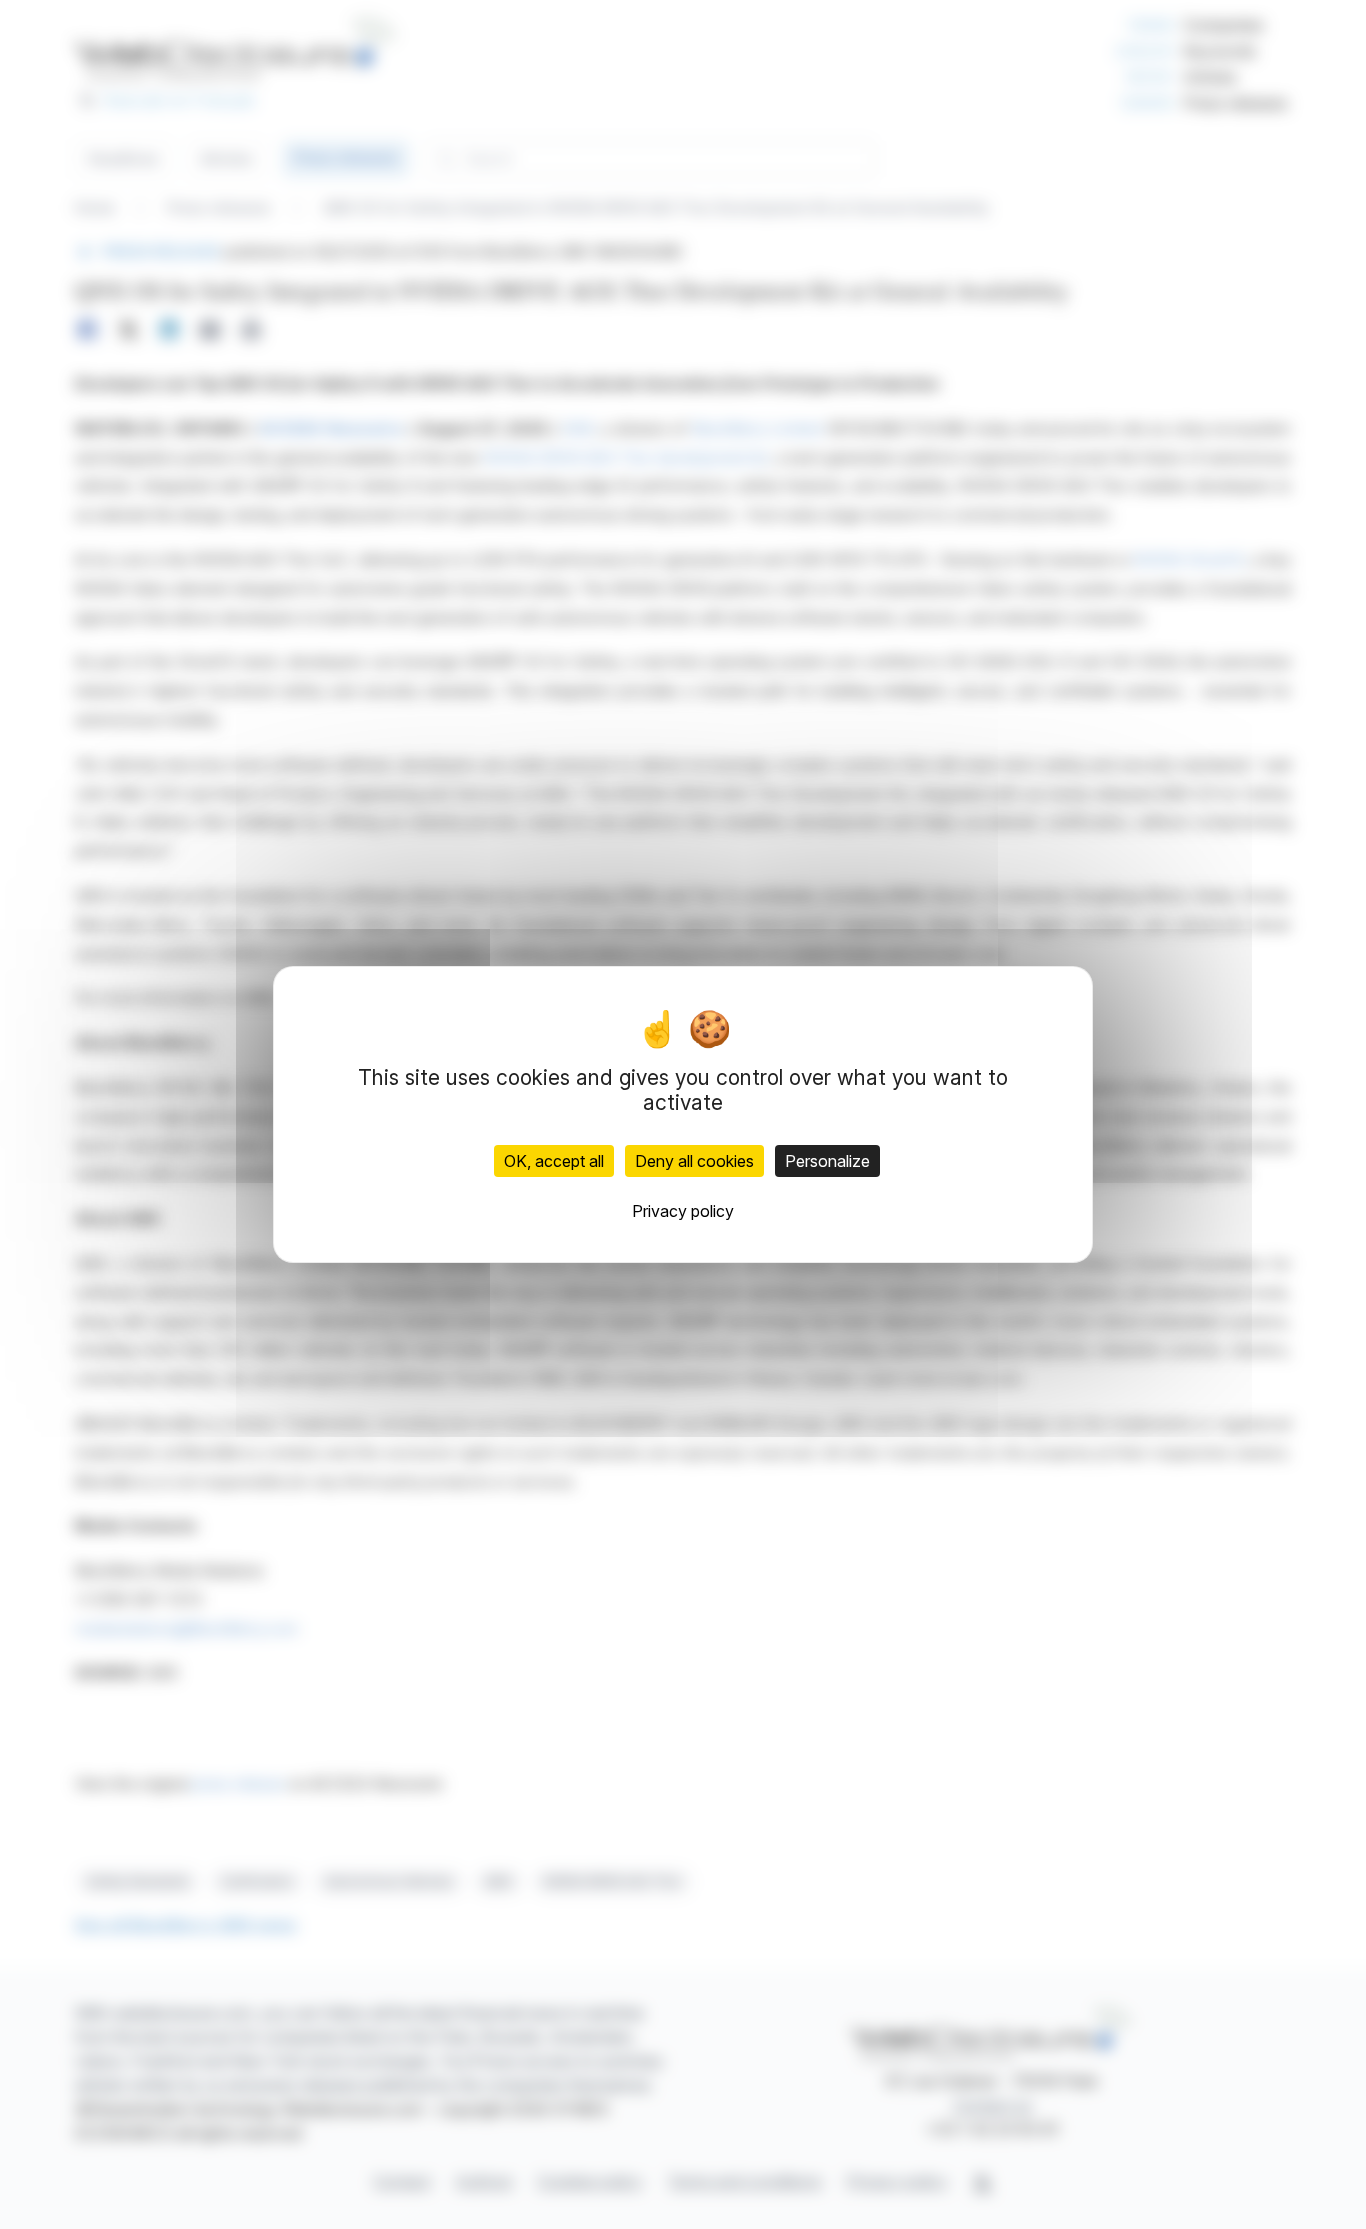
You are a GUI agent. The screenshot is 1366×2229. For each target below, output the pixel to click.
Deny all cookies (694, 1161)
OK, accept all (554, 1161)
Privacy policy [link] (683, 1211)
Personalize (827, 1161)
